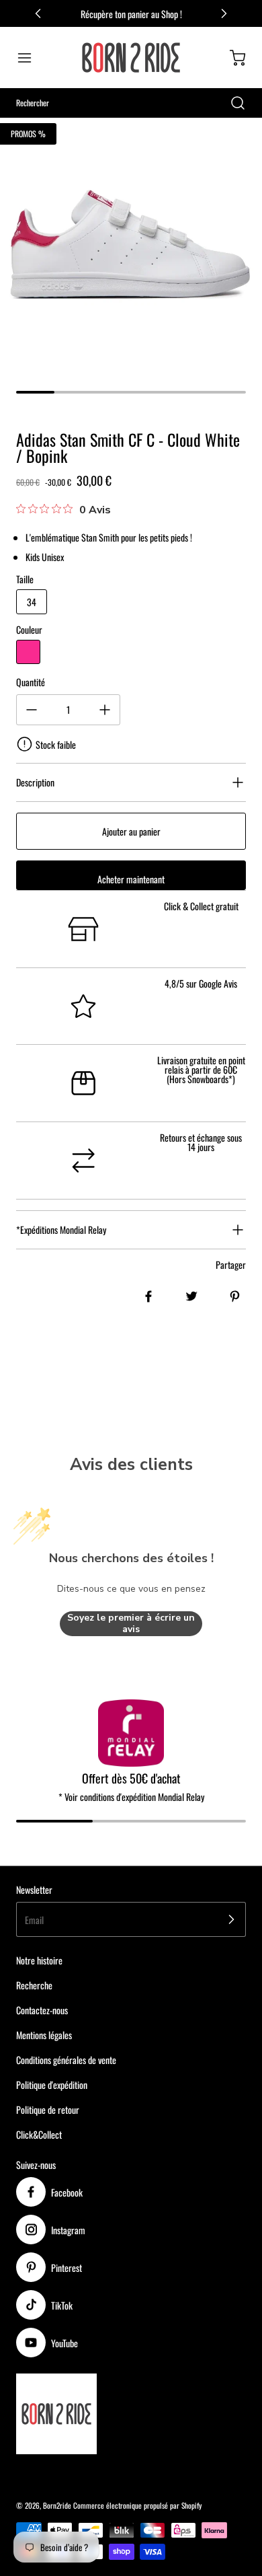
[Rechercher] (231, 103)
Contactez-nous (42, 2010)
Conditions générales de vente (66, 2060)
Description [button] (35, 782)
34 (32, 602)
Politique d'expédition (52, 2085)
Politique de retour (48, 2109)
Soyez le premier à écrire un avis (131, 1624)
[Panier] (231, 58)
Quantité (31, 682)
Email (34, 1920)
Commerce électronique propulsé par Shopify (137, 2505)
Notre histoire (39, 1960)
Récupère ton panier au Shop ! (131, 14)
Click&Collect (39, 2134)
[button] (31, 58)
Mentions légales (44, 2035)
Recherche (34, 1985)
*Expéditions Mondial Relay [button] (61, 1229)
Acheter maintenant (131, 879)
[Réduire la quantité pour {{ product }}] (32, 710)
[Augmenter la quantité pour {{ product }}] (105, 710)
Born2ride (57, 2505)
